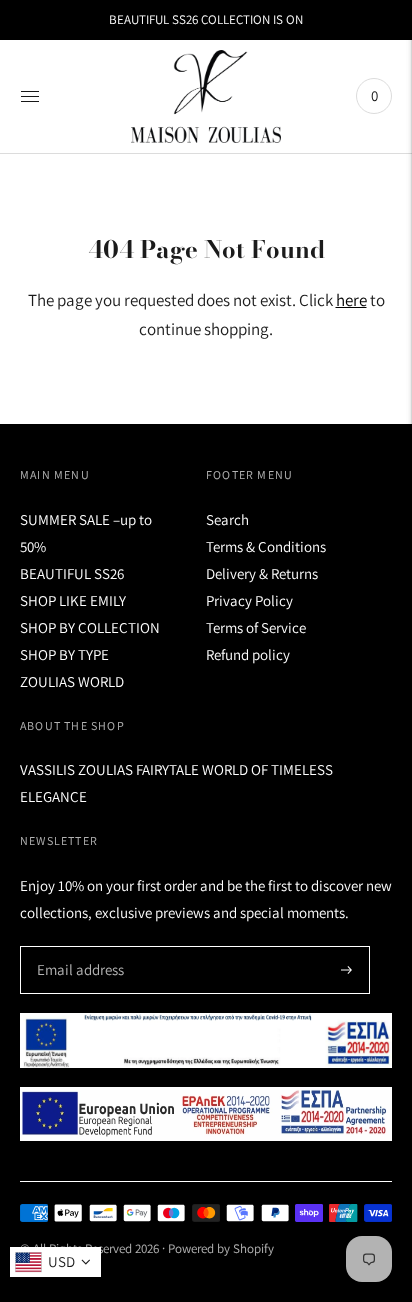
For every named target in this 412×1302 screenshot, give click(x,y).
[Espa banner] (206, 1041)
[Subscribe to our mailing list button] (346, 970)
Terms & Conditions (266, 546)
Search (227, 519)
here (351, 300)
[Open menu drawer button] (30, 96)
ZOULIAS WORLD (72, 681)
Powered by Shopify (221, 1248)
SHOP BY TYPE (64, 654)
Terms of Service (256, 627)
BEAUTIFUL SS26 (72, 573)
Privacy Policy (249, 600)
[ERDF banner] (206, 1114)
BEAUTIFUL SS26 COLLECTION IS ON (206, 19)
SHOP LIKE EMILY (73, 600)
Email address (77, 946)
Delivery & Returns (262, 573)
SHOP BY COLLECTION (90, 627)
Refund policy (248, 654)
